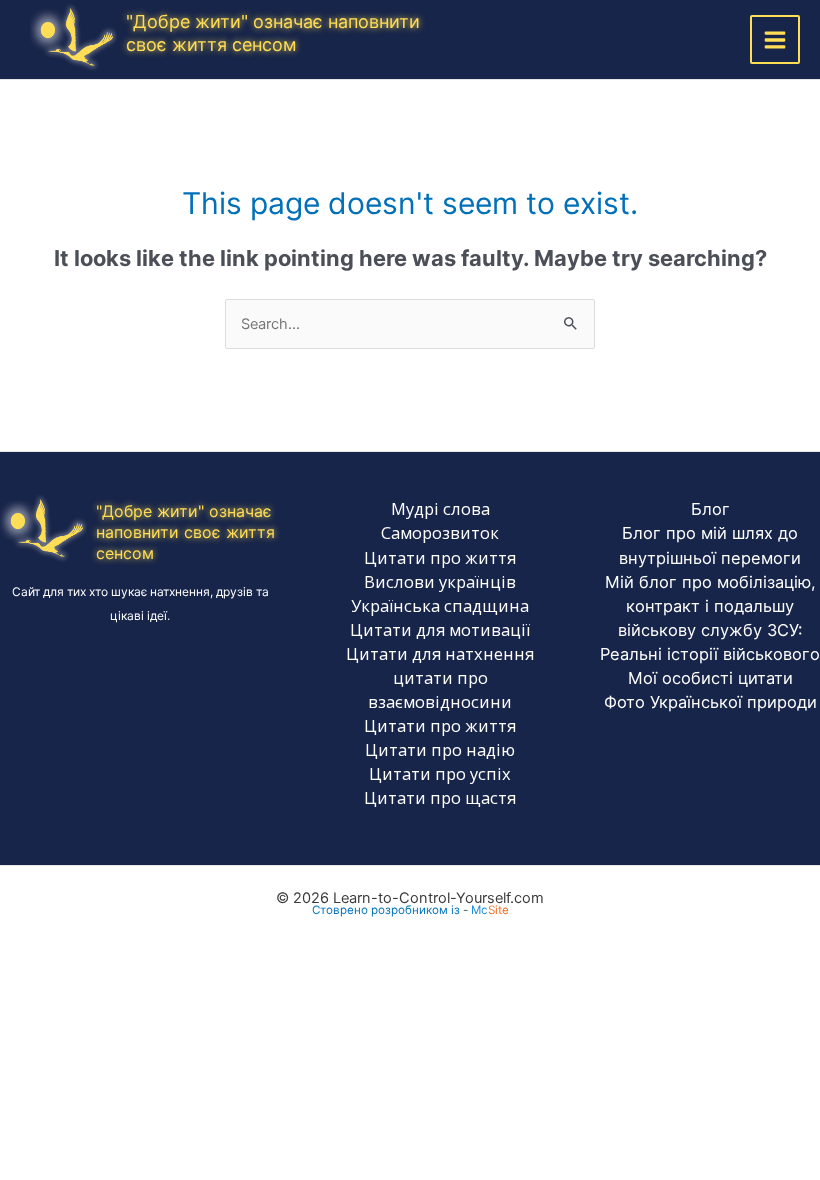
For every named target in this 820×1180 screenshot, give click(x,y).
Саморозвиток (440, 532)
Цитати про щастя (440, 797)
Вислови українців (440, 581)
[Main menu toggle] (775, 40)
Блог (710, 509)
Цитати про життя (440, 557)
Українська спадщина (440, 605)
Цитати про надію (440, 749)
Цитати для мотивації (440, 629)
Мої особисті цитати (710, 678)
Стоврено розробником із (386, 910)
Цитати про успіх (440, 773)
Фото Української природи (710, 702)
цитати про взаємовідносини (440, 689)
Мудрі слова (440, 508)
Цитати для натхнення (440, 653)
